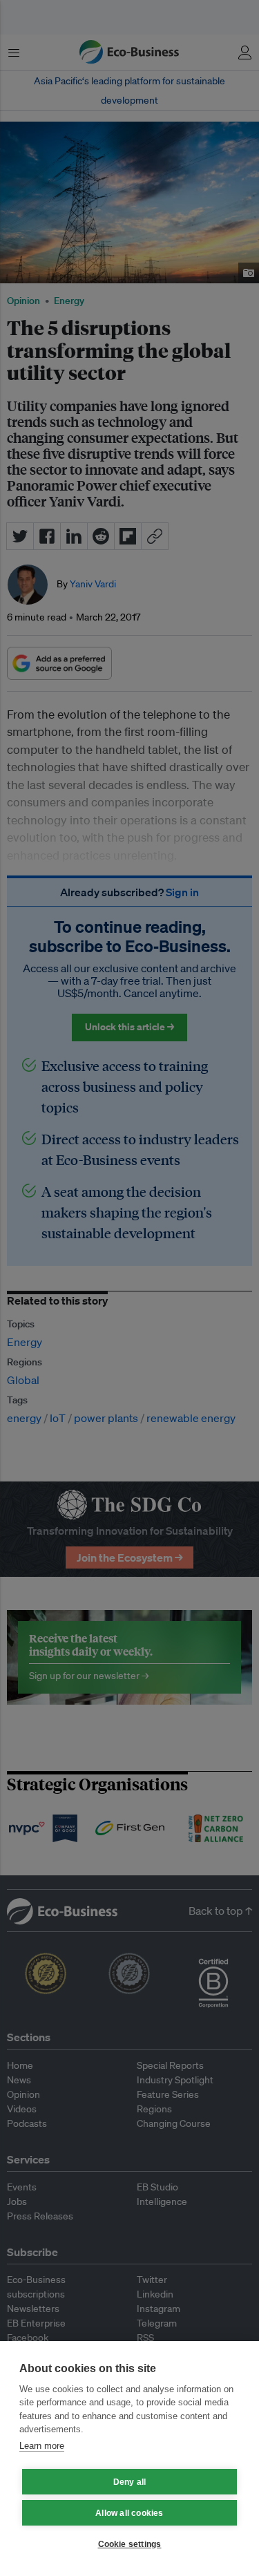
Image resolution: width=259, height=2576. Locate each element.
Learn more (42, 2446)
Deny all (130, 2482)
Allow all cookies (129, 2513)
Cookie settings (130, 2544)
